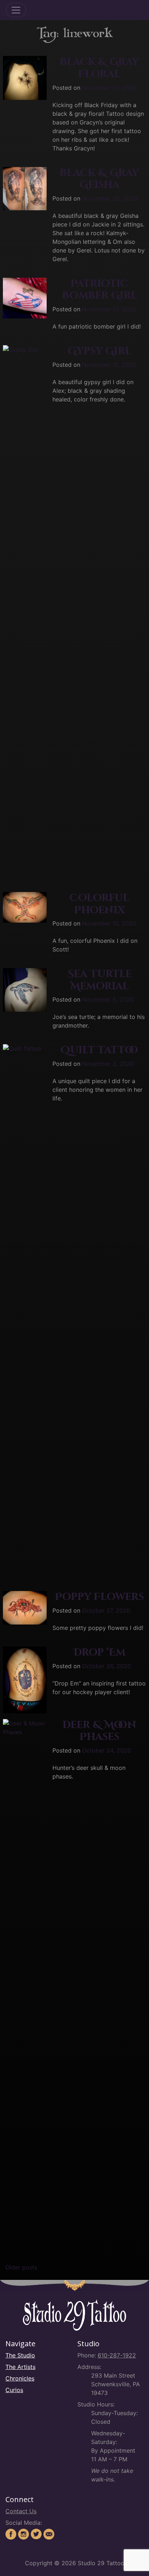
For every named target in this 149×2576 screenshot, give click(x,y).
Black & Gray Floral (99, 68)
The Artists (20, 2367)
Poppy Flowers (99, 1597)
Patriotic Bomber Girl (99, 290)
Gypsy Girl (99, 351)
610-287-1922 (117, 2355)
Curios (14, 2390)
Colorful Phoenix (99, 904)
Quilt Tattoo (99, 1050)
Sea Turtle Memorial (99, 980)
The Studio (20, 2355)
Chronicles (20, 2378)
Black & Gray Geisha (99, 179)
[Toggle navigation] (16, 10)
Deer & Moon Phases (99, 1731)
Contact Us (21, 2511)
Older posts (21, 2267)
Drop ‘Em (99, 1652)
